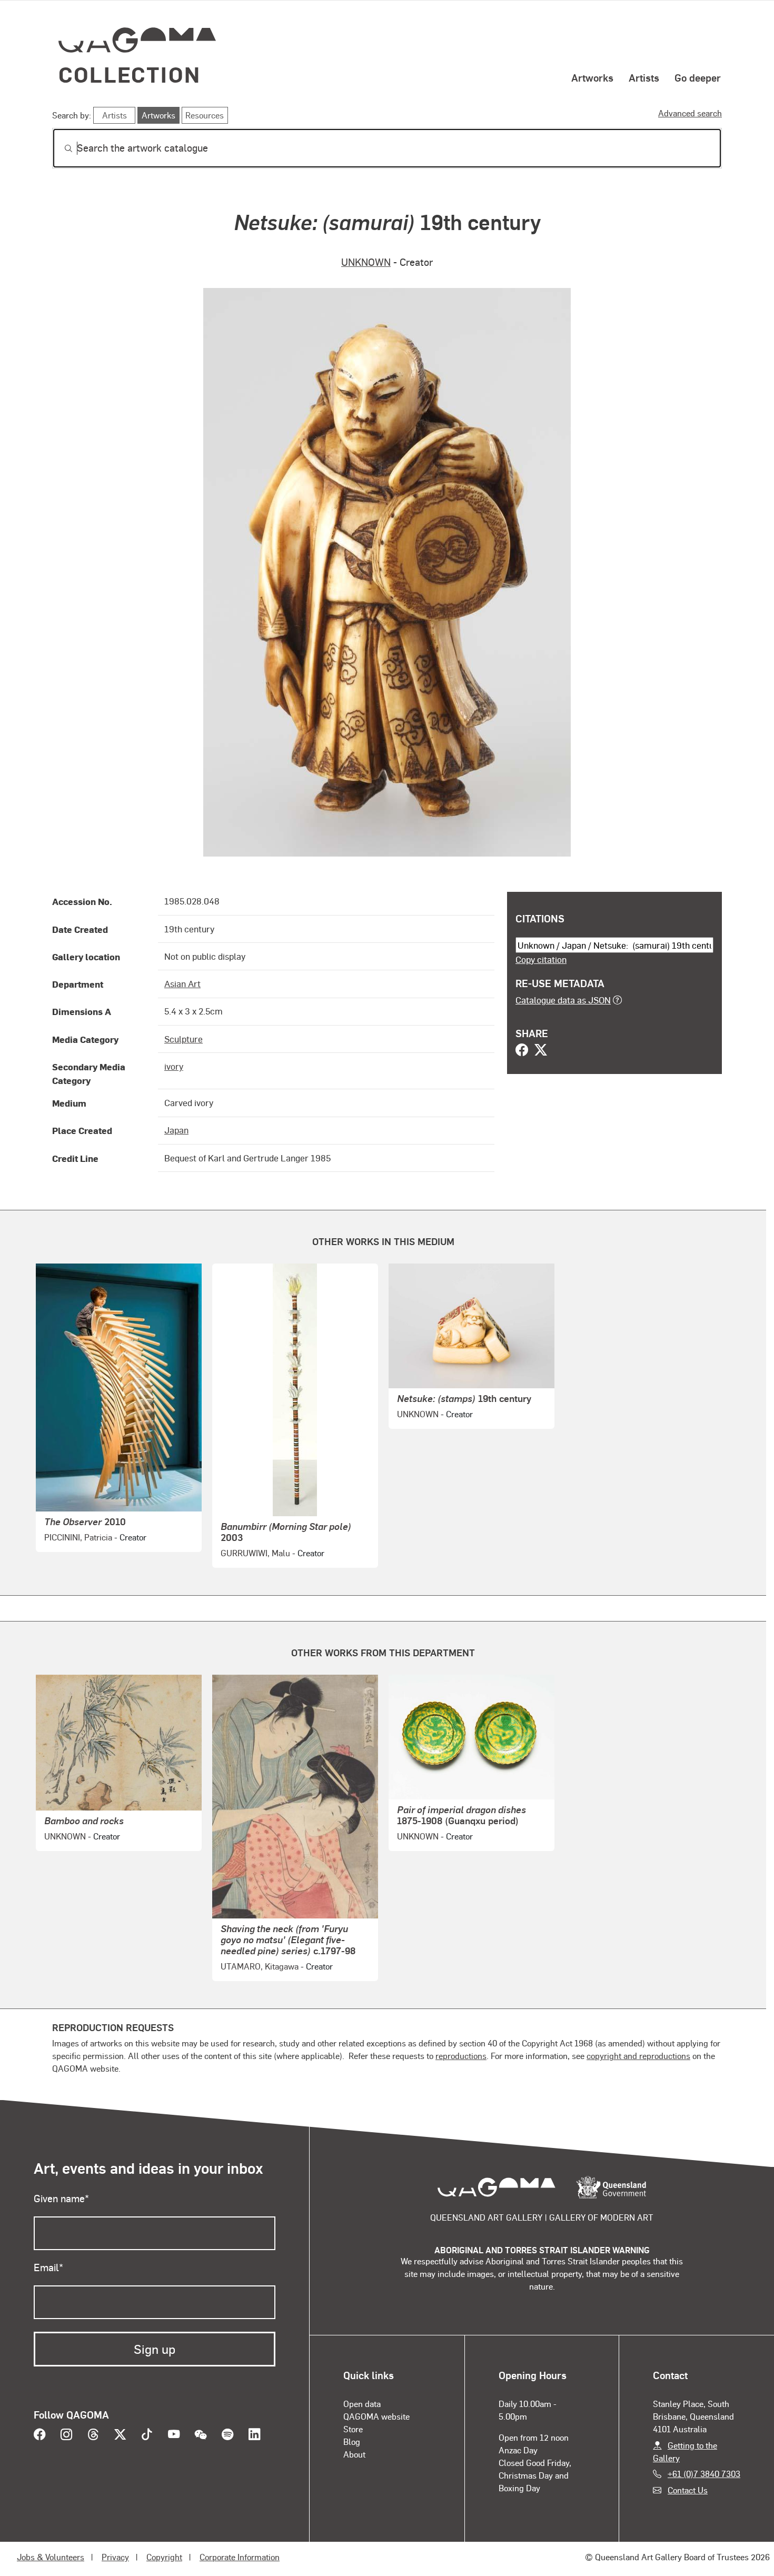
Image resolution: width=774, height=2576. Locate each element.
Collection (130, 74)
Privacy (115, 2557)
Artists (644, 77)
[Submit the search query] (60, 148)
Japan (176, 1130)
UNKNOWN (366, 262)
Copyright (164, 2557)
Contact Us (688, 2490)
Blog (352, 2441)
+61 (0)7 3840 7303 (704, 2474)
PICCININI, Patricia (78, 1537)
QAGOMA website (376, 2416)
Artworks (592, 77)
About (354, 2454)
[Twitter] (541, 1051)
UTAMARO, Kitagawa (260, 1966)
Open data (362, 2404)
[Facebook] (522, 1051)
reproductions (461, 2056)
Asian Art (182, 983)
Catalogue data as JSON (563, 1000)
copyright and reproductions (638, 2056)
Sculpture (183, 1039)
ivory (174, 1066)
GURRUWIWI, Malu (255, 1553)
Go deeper (698, 77)
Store (353, 2429)
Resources (205, 115)
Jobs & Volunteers (51, 2557)
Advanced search (690, 113)
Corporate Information (240, 2557)
